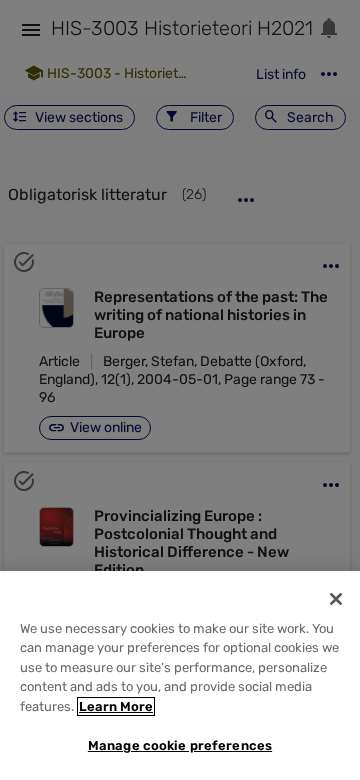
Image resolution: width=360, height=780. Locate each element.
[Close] (336, 599)
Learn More (116, 706)
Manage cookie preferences (180, 745)
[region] (180, 675)
